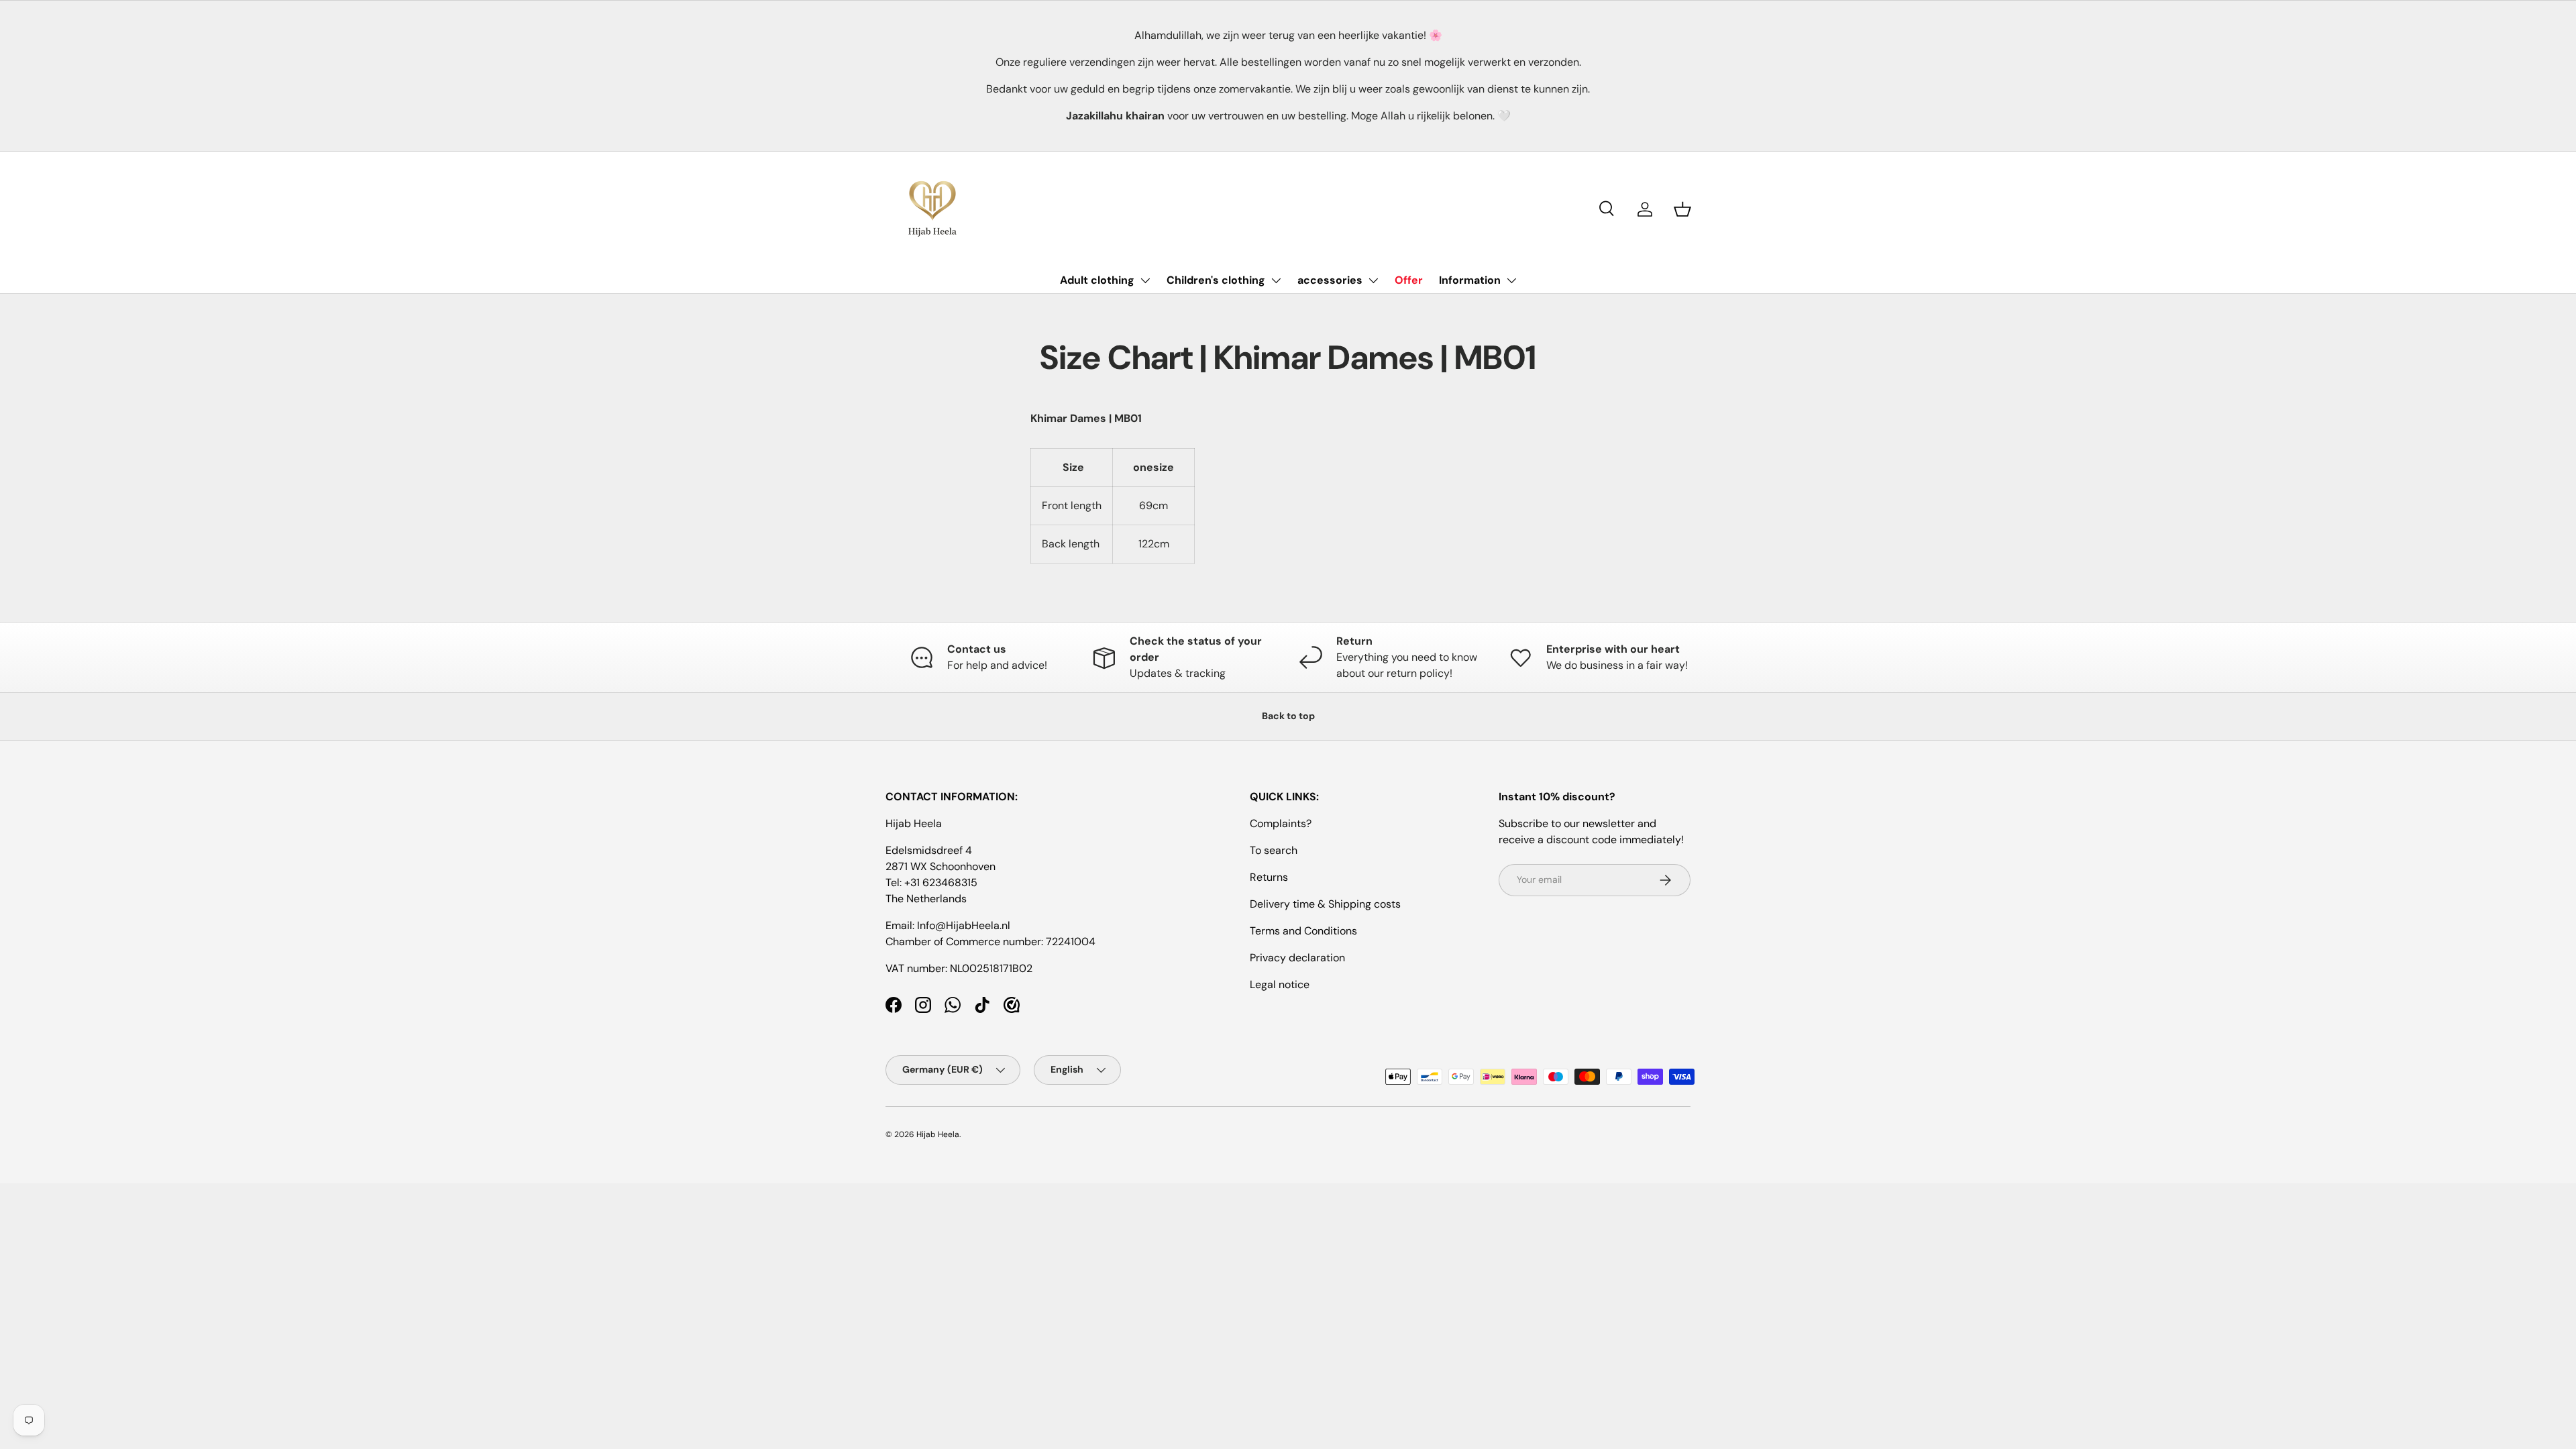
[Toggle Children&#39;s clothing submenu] (1276, 280)
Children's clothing (1216, 280)
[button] (1682, 209)
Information (1470, 280)
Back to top (1288, 716)
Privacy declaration (1297, 958)
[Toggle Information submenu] (1511, 280)
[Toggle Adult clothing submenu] (1145, 280)
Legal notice (1280, 984)
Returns (1269, 877)
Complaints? (1281, 823)
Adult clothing (1097, 280)
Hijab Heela (938, 1134)
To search (1274, 850)
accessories (1330, 280)
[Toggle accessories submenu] (1373, 280)
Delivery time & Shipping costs (1325, 904)
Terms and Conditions (1303, 931)
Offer (1409, 280)
